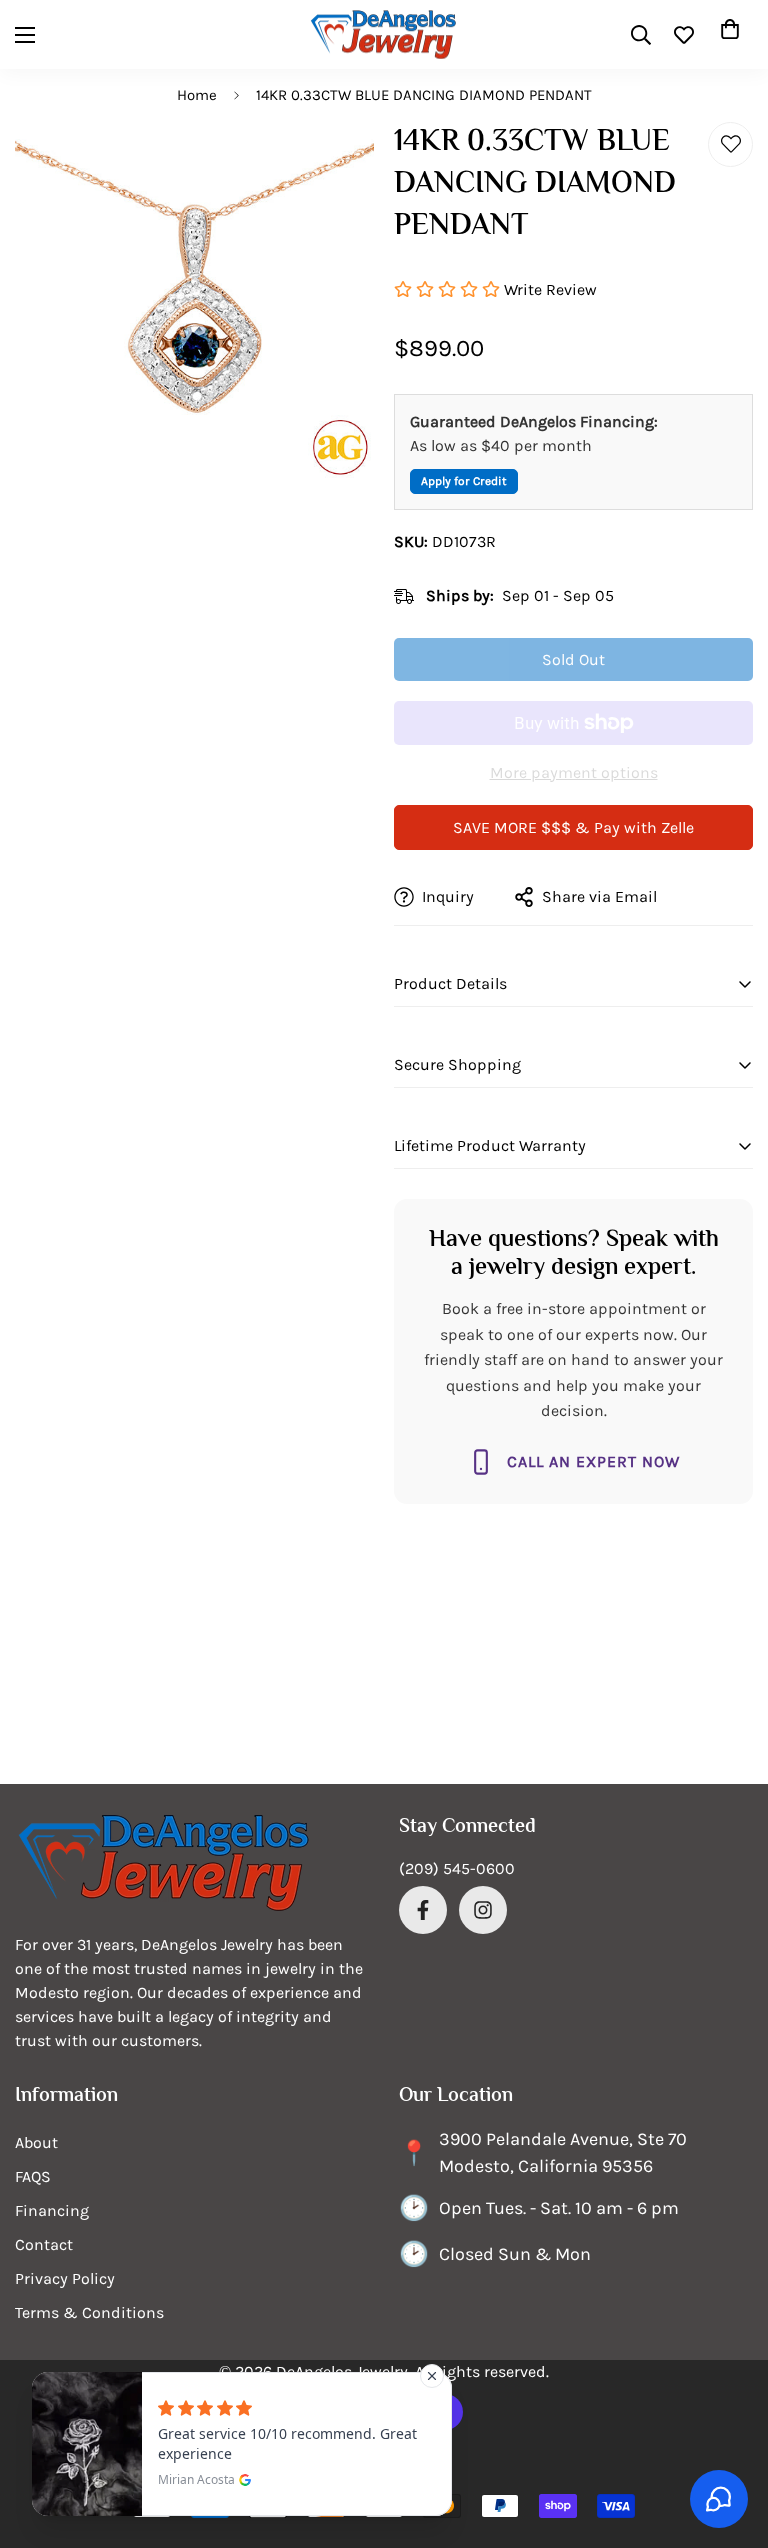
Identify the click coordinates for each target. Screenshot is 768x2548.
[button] (730, 35)
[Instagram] (483, 1910)
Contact (44, 2244)
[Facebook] (423, 1910)
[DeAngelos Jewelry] (384, 34)
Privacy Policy (65, 2278)
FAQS (33, 2176)
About (36, 2142)
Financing (52, 2210)
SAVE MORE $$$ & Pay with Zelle (573, 827)
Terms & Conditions (89, 2312)
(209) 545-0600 (457, 1868)
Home (197, 95)
